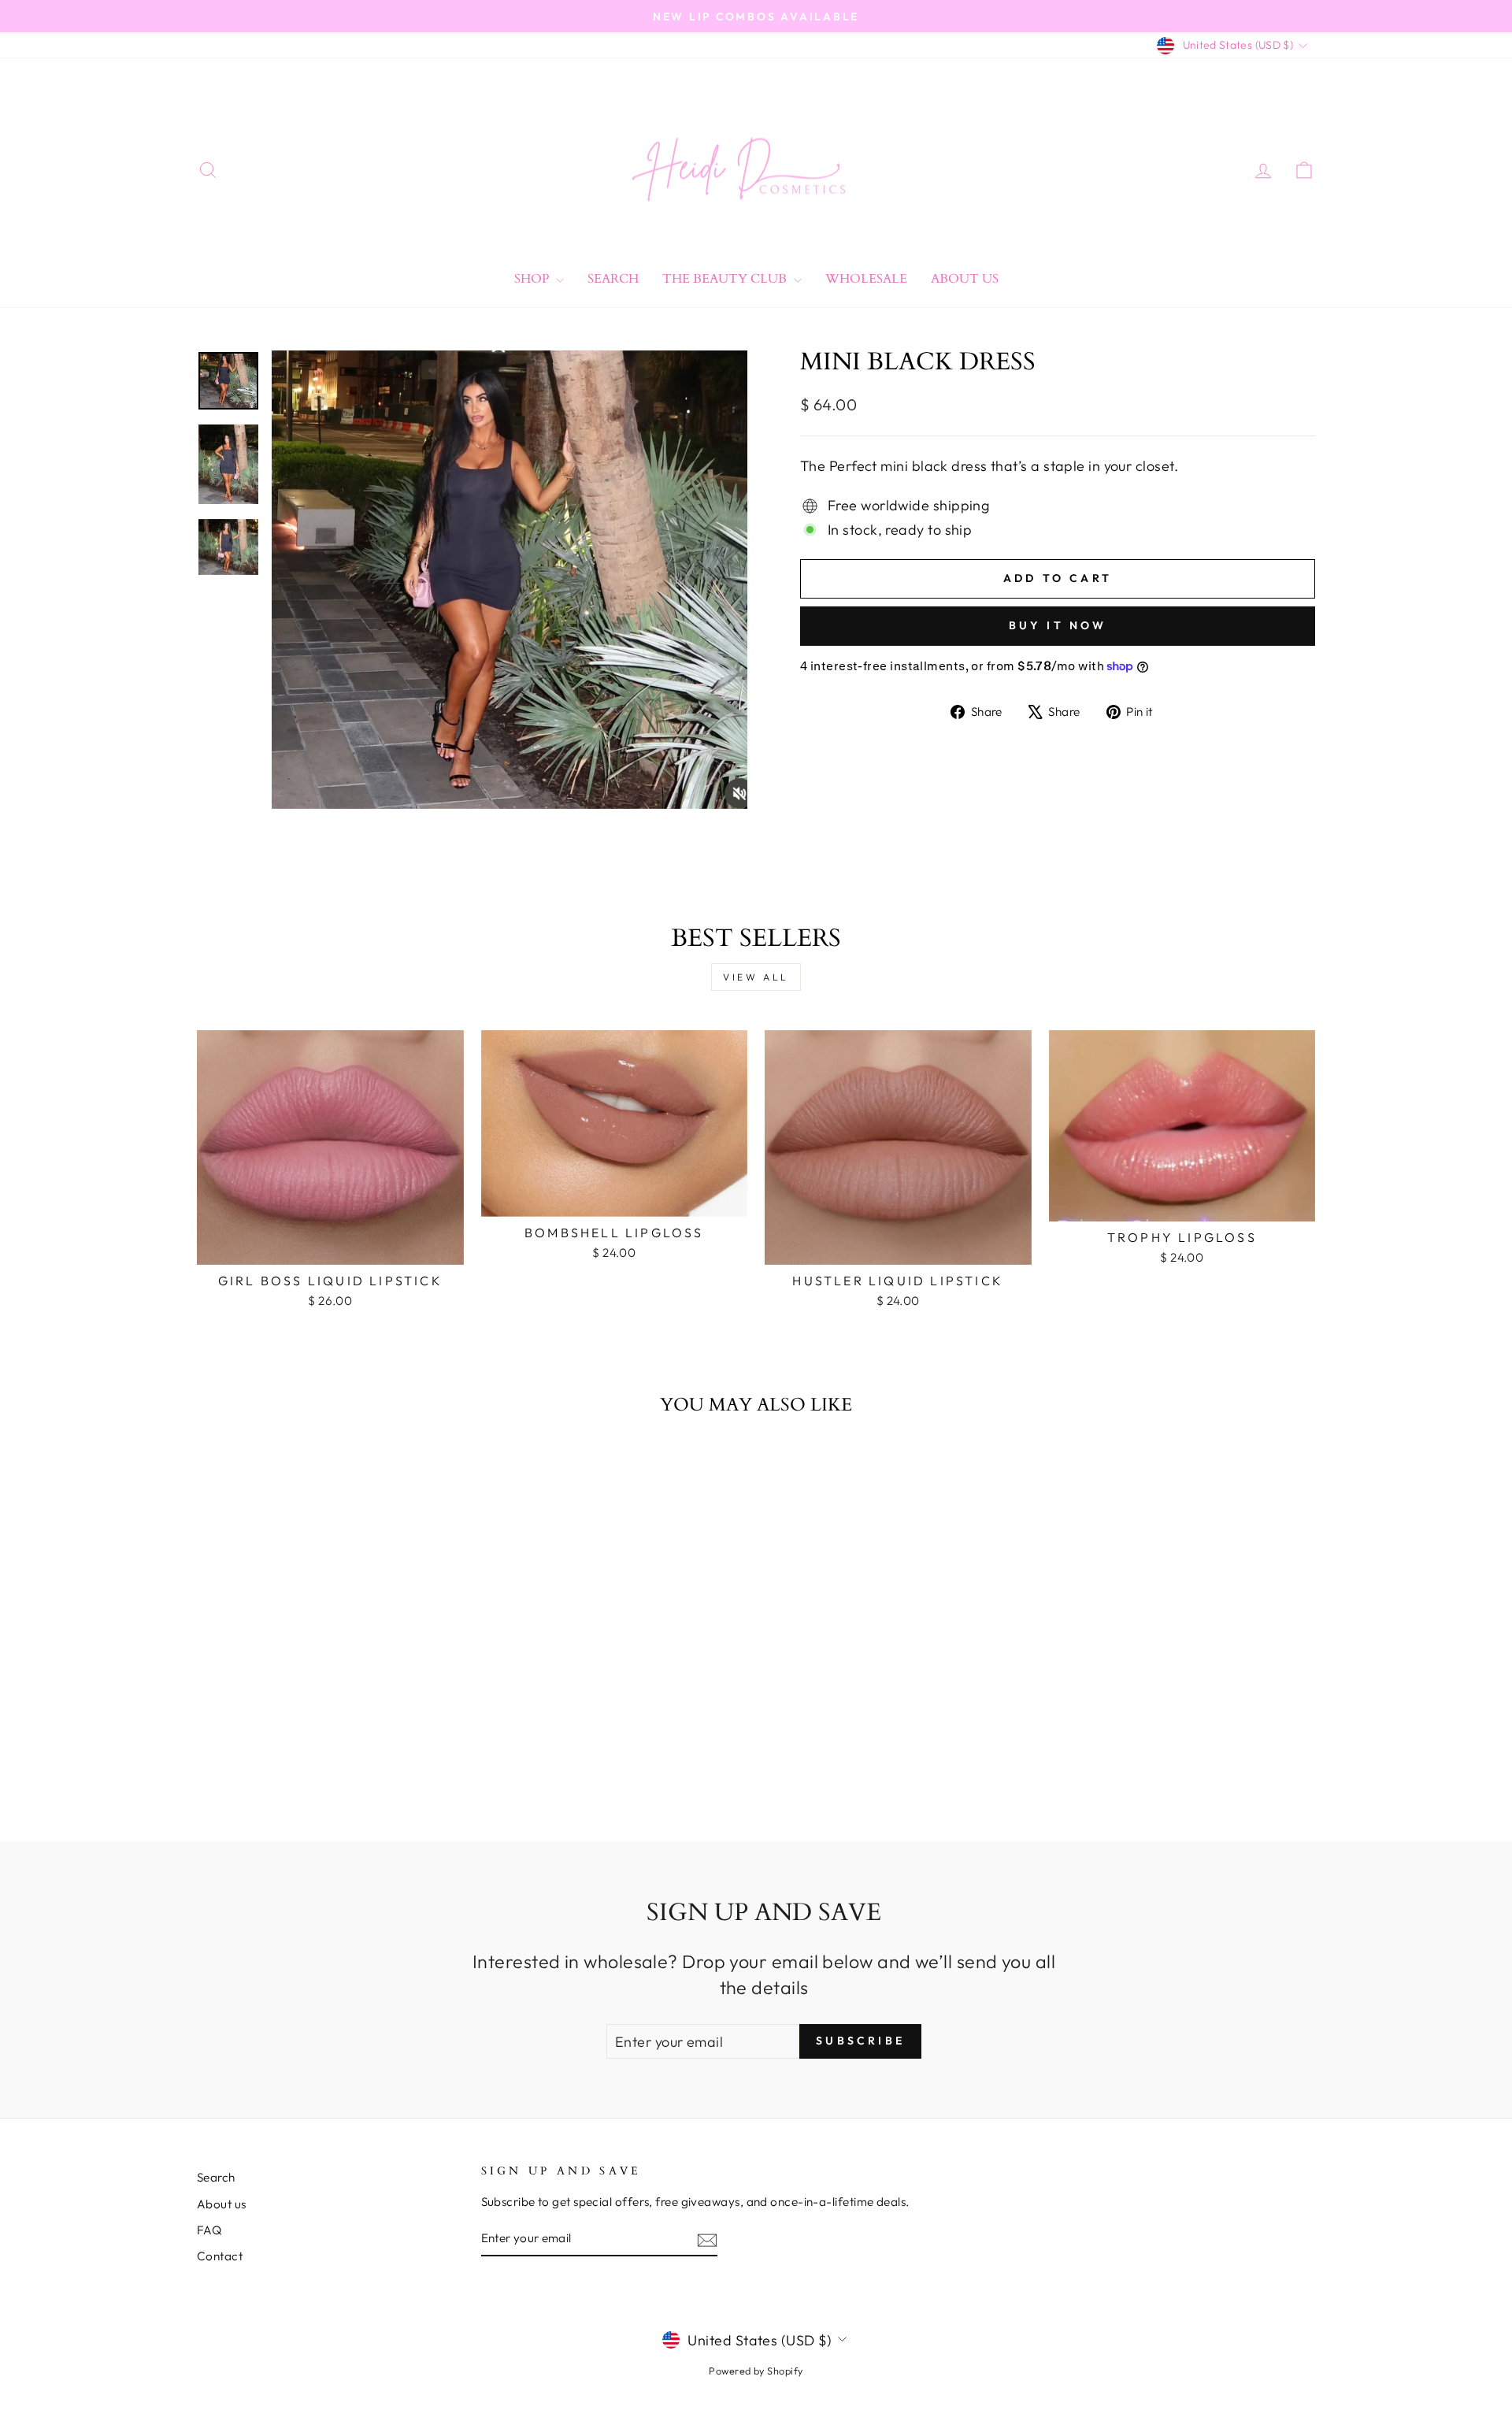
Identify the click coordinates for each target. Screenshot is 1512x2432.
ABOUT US (965, 279)
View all (756, 977)
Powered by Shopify (756, 2371)
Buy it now (1058, 625)
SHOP (533, 279)
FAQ (209, 2230)
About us (222, 2204)
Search (613, 279)
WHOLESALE (866, 279)
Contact (220, 2256)
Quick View (330, 1246)
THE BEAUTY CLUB (726, 279)
